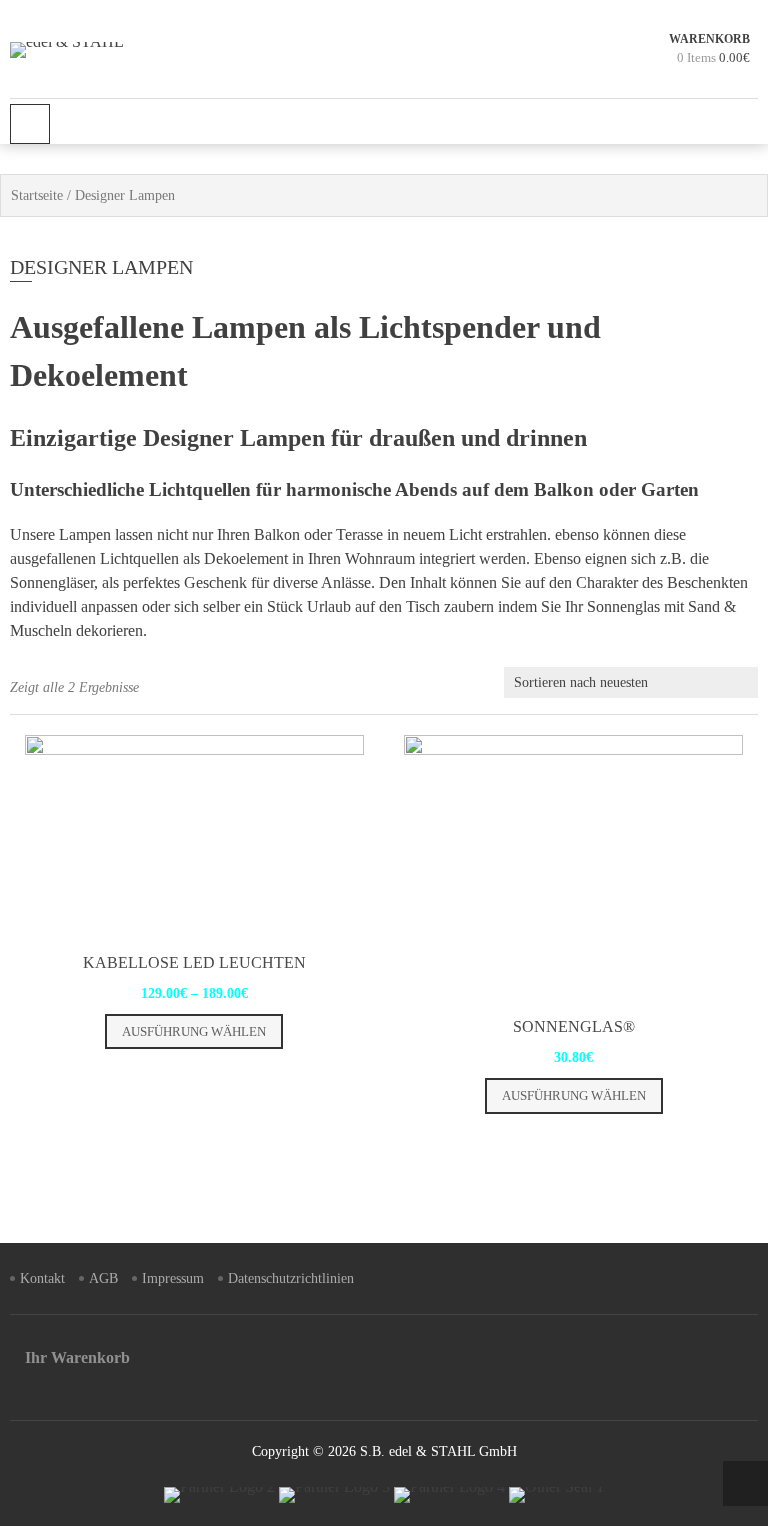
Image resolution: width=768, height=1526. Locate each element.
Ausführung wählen (194, 1031)
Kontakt (42, 1278)
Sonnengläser (52, 582)
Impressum (173, 1278)
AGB (103, 1278)
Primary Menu (30, 124)
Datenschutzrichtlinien (291, 1278)
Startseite (37, 195)
